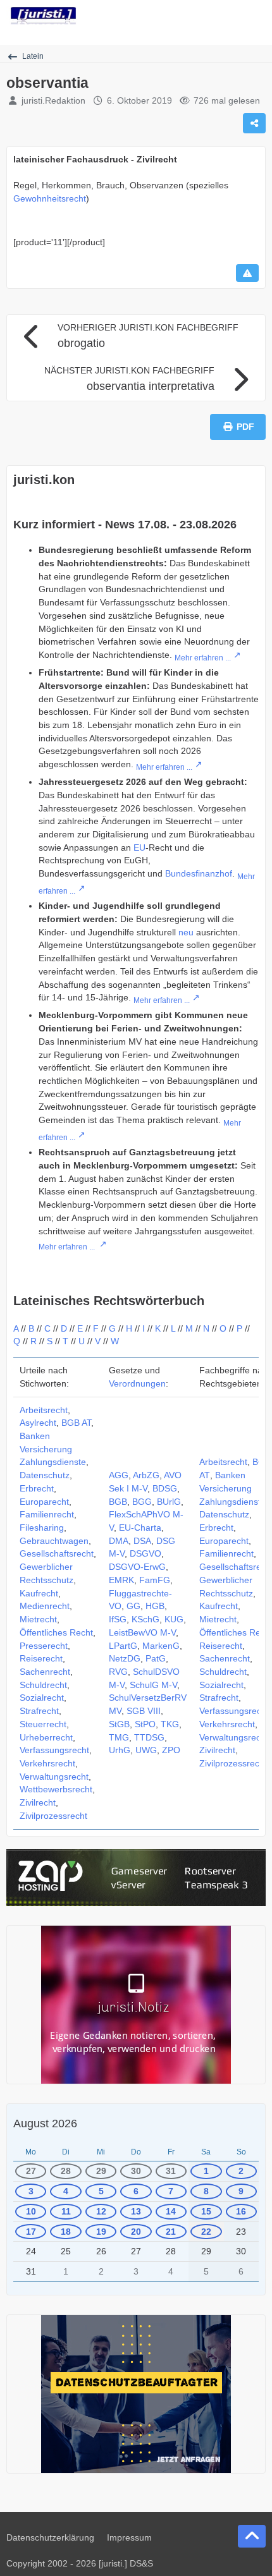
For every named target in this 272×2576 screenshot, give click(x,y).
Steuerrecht (43, 1724)
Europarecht (44, 1502)
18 (66, 2232)
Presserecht (44, 1646)
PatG (156, 1658)
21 (171, 2232)
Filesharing (42, 1528)
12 (101, 2211)
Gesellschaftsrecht (57, 1553)
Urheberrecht (46, 1737)
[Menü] (256, 16)
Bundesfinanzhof (199, 873)
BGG (142, 1502)
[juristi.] (43, 16)
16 (241, 2211)
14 (171, 2211)
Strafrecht (39, 1711)
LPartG (123, 1646)
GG (133, 1606)
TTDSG (149, 1737)
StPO (145, 1724)
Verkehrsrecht (47, 1763)
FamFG (155, 1580)
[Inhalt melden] (247, 273)
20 (136, 2232)
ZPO (171, 1750)
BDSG (165, 1488)
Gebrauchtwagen (54, 1541)
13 (136, 2211)
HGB (155, 1606)
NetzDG (125, 1658)
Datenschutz (45, 1475)
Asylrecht (38, 1423)
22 (206, 2232)
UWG (146, 1750)
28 (66, 2171)
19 (101, 2232)
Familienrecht (47, 1514)
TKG (170, 1724)
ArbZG (146, 1475)
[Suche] (192, 16)
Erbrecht (37, 1488)
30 (136, 2171)
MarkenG (161, 1646)
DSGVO (145, 1553)
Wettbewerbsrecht (56, 1789)
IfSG (118, 1619)
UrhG (120, 1750)
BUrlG (169, 1502)
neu (186, 932)
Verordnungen (137, 1383)
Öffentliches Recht (56, 1632)
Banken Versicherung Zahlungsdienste (53, 1449)
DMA (119, 1541)
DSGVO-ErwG (137, 1567)
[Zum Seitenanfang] (252, 2536)
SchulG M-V (153, 1685)
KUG (174, 1619)
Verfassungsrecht (54, 1750)
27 (31, 2171)
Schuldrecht (43, 1685)
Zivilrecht (38, 1802)
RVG (118, 1672)
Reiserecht (41, 1658)
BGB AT (76, 1423)
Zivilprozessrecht (53, 1816)
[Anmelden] (224, 16)
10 (31, 2211)
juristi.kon (44, 480)
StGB (119, 1724)
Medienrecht (45, 1606)
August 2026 (45, 2123)
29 (101, 2171)
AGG (119, 1475)
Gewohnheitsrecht (50, 198)
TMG (119, 1737)
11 (66, 2211)
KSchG (145, 1619)
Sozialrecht (42, 1698)
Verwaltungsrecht (54, 1777)
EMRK (121, 1580)
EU (139, 848)
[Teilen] (254, 123)
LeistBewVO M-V (142, 1632)
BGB (118, 1502)
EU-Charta (140, 1528)
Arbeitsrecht (44, 1410)
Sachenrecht (45, 1672)
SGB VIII (144, 1711)
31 (171, 2171)
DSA (142, 1541)
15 (206, 2211)
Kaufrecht (39, 1593)
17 (31, 2232)
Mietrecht (38, 1619)
